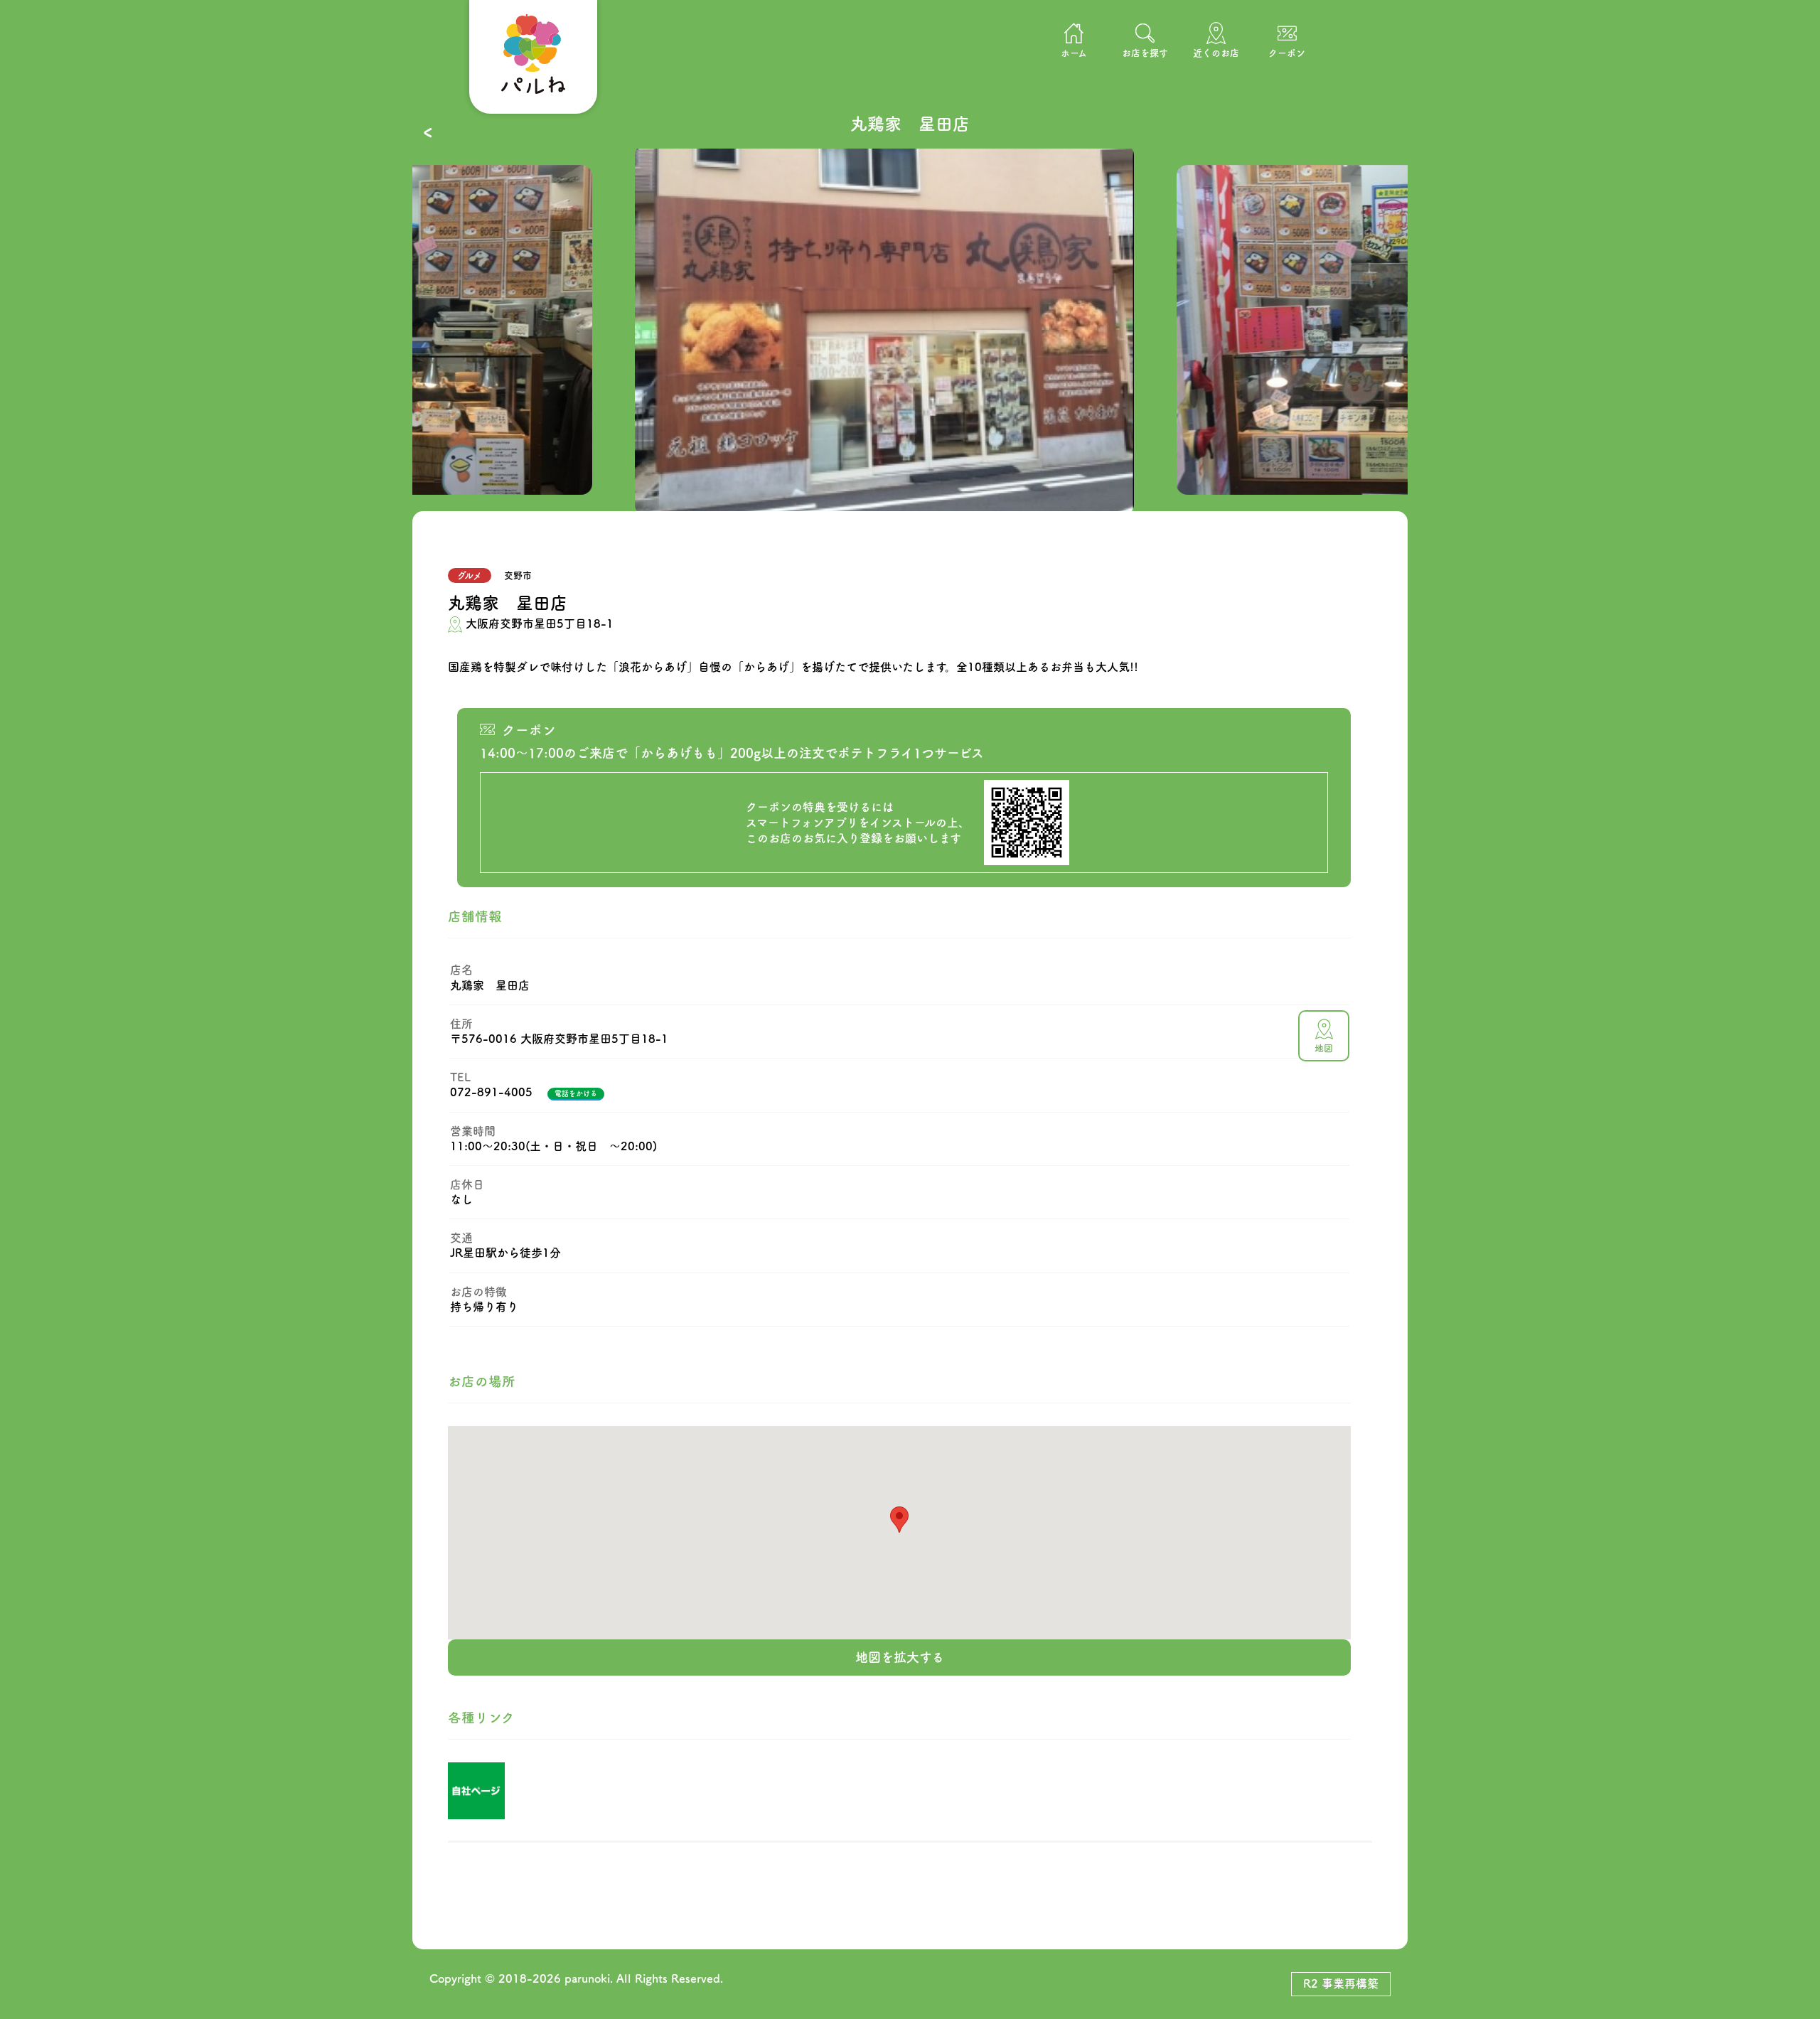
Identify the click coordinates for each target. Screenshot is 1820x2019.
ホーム (1074, 53)
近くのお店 (1216, 53)
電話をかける (576, 1093)
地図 (1324, 1048)
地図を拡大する (900, 1657)
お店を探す (1145, 53)
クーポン (1287, 53)
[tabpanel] (910, 330)
